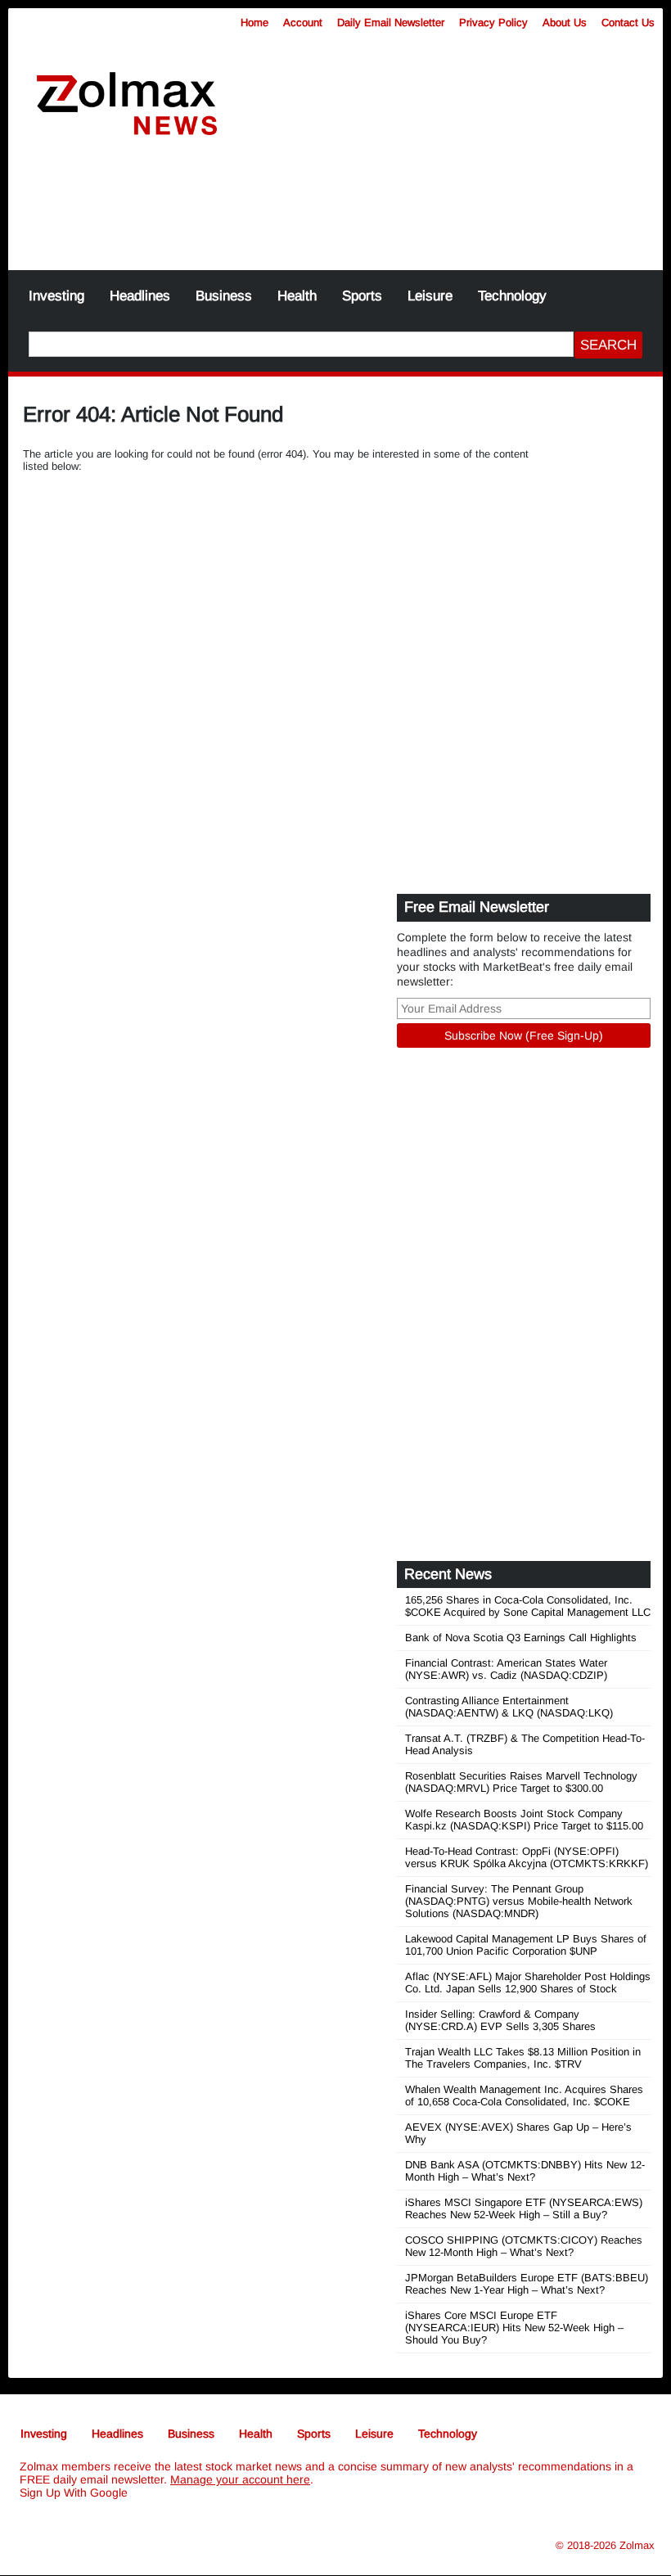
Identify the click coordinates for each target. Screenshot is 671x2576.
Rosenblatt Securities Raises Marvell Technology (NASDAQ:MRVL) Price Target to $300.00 (521, 1782)
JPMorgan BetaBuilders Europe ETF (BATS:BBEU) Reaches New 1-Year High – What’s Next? (527, 2284)
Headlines (140, 296)
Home (254, 23)
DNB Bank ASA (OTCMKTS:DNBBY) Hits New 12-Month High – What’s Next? (525, 2171)
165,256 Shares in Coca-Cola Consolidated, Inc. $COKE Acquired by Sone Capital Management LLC (528, 1606)
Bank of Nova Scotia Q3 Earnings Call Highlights (521, 1638)
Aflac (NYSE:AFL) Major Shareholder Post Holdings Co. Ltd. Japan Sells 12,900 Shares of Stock (528, 1983)
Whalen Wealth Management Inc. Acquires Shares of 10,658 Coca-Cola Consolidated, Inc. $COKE (524, 2096)
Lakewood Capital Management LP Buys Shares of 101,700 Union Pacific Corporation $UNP (526, 1945)
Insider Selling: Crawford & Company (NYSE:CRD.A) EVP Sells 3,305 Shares (500, 2020)
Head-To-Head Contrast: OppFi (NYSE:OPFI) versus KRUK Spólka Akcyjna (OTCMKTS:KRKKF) (527, 1857)
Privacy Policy (493, 23)
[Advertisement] (335, 213)
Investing (56, 296)
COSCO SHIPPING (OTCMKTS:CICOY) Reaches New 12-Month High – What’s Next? (524, 2246)
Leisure (430, 296)
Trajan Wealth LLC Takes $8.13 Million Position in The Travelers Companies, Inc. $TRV (523, 2058)
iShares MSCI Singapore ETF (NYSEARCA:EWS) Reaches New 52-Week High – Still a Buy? (524, 2208)
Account (303, 23)
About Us (565, 23)
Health (297, 296)
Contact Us (628, 23)
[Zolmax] (127, 104)
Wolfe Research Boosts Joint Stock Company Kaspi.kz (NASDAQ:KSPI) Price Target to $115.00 (524, 1820)
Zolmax (637, 2545)
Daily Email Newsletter (391, 23)
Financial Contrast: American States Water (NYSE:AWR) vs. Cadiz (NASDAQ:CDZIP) (506, 1669)
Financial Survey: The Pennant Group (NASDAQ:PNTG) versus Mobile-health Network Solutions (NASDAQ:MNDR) (519, 1901)
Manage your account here (240, 2479)
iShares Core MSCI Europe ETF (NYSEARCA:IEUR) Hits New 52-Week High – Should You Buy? (514, 2328)
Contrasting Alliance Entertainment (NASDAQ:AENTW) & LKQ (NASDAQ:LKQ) (509, 1707)
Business (224, 296)
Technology (512, 296)
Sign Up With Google (74, 2493)
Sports (362, 296)
